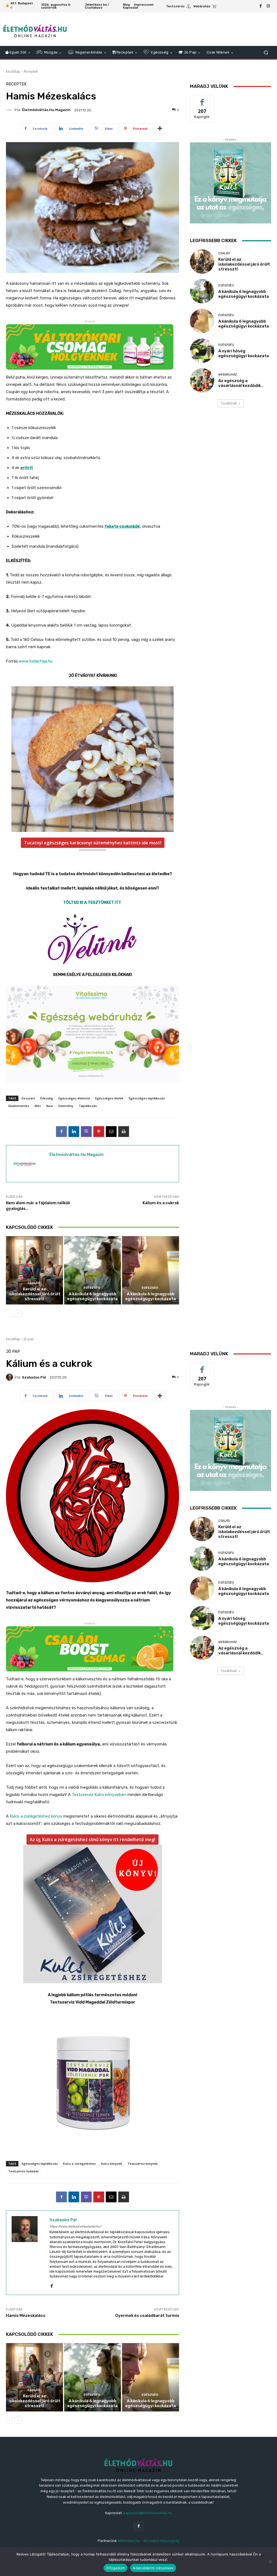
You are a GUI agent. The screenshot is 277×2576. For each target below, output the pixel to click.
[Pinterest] (99, 1132)
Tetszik (202, 99)
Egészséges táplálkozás (147, 1098)
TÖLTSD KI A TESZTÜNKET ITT (93, 902)
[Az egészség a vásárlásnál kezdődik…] (202, 380)
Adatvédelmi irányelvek (153, 2568)
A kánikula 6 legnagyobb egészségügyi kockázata (92, 1296)
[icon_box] (178, 7)
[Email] (111, 1132)
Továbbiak (229, 403)
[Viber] (86, 1132)
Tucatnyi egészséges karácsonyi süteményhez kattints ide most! (93, 843)
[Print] (124, 1132)
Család (34, 1283)
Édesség (47, 1098)
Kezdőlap (13, 71)
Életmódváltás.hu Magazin (46, 110)
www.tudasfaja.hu (36, 661)
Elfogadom (116, 2568)
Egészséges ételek (109, 1098)
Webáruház (228, 375)
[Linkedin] (74, 1132)
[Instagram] (268, 6)
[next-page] (18, 1313)
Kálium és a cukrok (161, 1203)
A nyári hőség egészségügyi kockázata (244, 353)
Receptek (31, 71)
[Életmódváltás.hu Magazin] (10, 110)
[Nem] (270, 2562)
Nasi (50, 1106)
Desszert (28, 1098)
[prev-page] (9, 1313)
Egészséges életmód (74, 1098)
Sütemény (66, 1106)
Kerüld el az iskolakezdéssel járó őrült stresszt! (34, 1294)
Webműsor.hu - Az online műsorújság (149, 2541)
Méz (38, 1106)
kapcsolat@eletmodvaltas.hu (148, 2513)
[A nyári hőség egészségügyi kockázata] (202, 351)
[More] (160, 129)
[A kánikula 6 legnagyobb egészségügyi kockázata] (93, 1270)
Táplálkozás (88, 1106)
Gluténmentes (19, 1106)
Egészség (92, 1288)
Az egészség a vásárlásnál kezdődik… (241, 383)
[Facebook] (261, 6)
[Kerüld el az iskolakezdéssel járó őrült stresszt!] (34, 1270)
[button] (266, 53)
